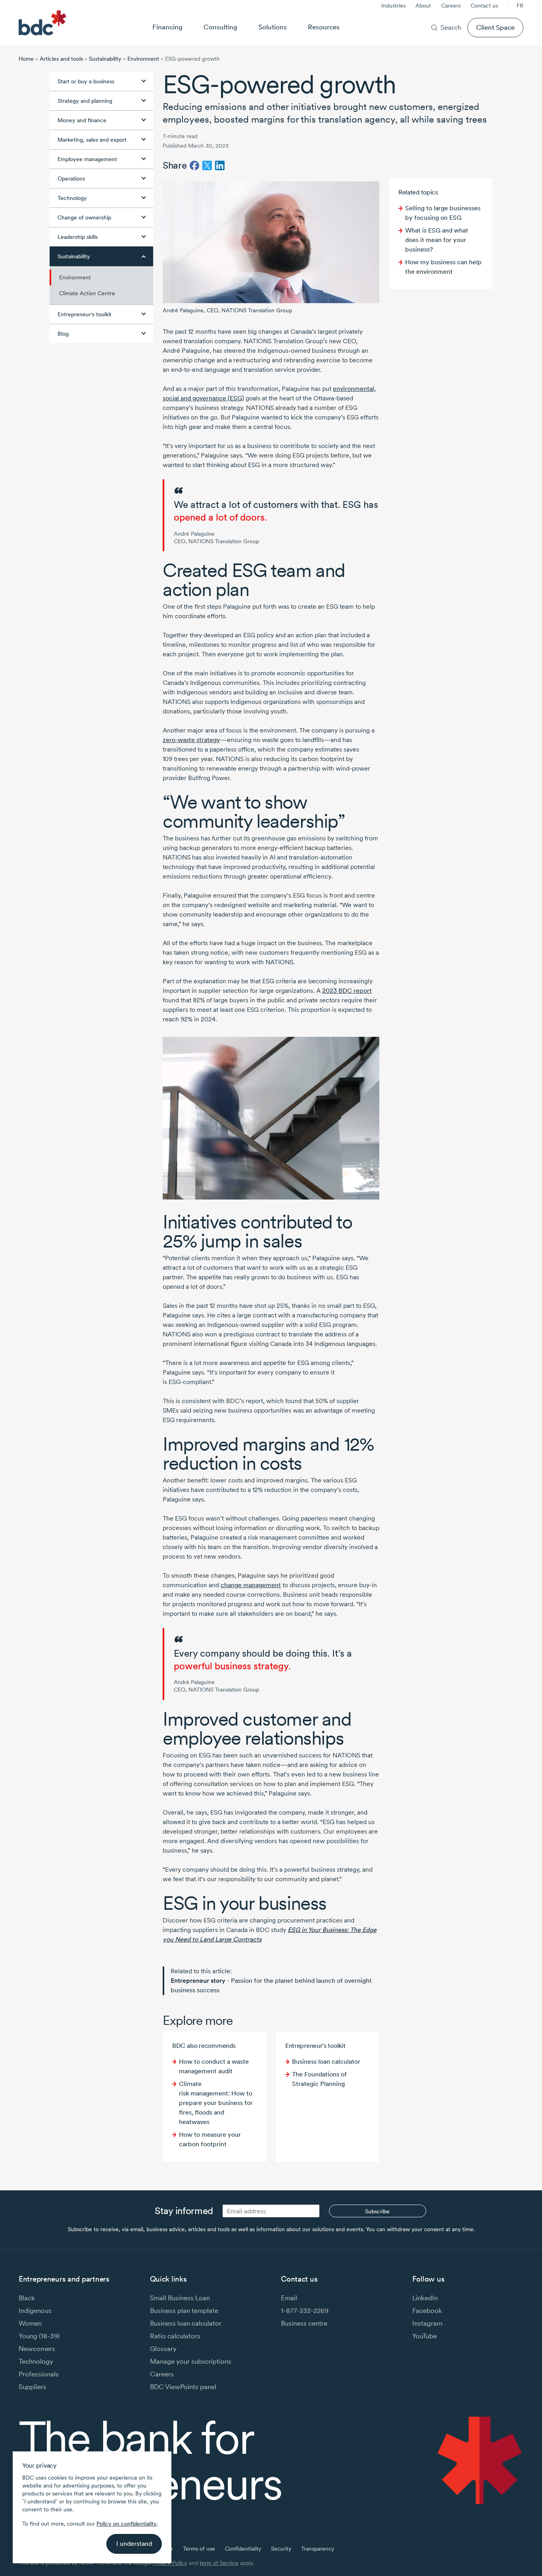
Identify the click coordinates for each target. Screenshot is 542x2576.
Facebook (427, 2310)
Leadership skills (78, 237)
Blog (63, 334)
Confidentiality (243, 2549)
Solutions (273, 27)
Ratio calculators (175, 2336)
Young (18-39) (39, 2336)
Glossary (163, 2348)
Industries (393, 6)
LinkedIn (425, 2298)
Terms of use (199, 2549)
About (423, 6)
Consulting (220, 27)
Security (281, 2549)
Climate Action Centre (87, 293)
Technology (72, 198)
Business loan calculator (326, 2062)
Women (30, 2323)
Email (289, 2298)
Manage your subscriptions (191, 2361)
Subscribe (377, 2211)
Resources (324, 27)
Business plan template (184, 2310)
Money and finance (82, 120)
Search (451, 27)
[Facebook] (194, 165)
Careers (451, 6)
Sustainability (105, 59)
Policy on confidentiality (127, 2524)
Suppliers (33, 2387)
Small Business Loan (180, 2298)
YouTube (425, 2336)
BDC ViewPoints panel (183, 2387)
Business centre (304, 2323)
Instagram (427, 2323)
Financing (167, 27)
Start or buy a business (86, 81)
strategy (191, 740)
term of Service (219, 2563)
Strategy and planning (85, 101)
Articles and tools (61, 59)
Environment (143, 59)
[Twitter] (207, 165)
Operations (71, 179)
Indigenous (35, 2310)
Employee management (87, 159)
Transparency (318, 2549)
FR (520, 6)
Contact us (484, 6)
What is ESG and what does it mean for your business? (437, 240)
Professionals (39, 2374)
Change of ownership (84, 217)
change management (251, 1585)
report (347, 991)
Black (27, 2298)
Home (26, 59)
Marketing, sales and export (92, 140)
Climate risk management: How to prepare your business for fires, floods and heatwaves (216, 2103)
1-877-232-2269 (305, 2310)
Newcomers (37, 2348)
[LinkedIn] (220, 165)
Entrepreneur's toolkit (85, 314)
